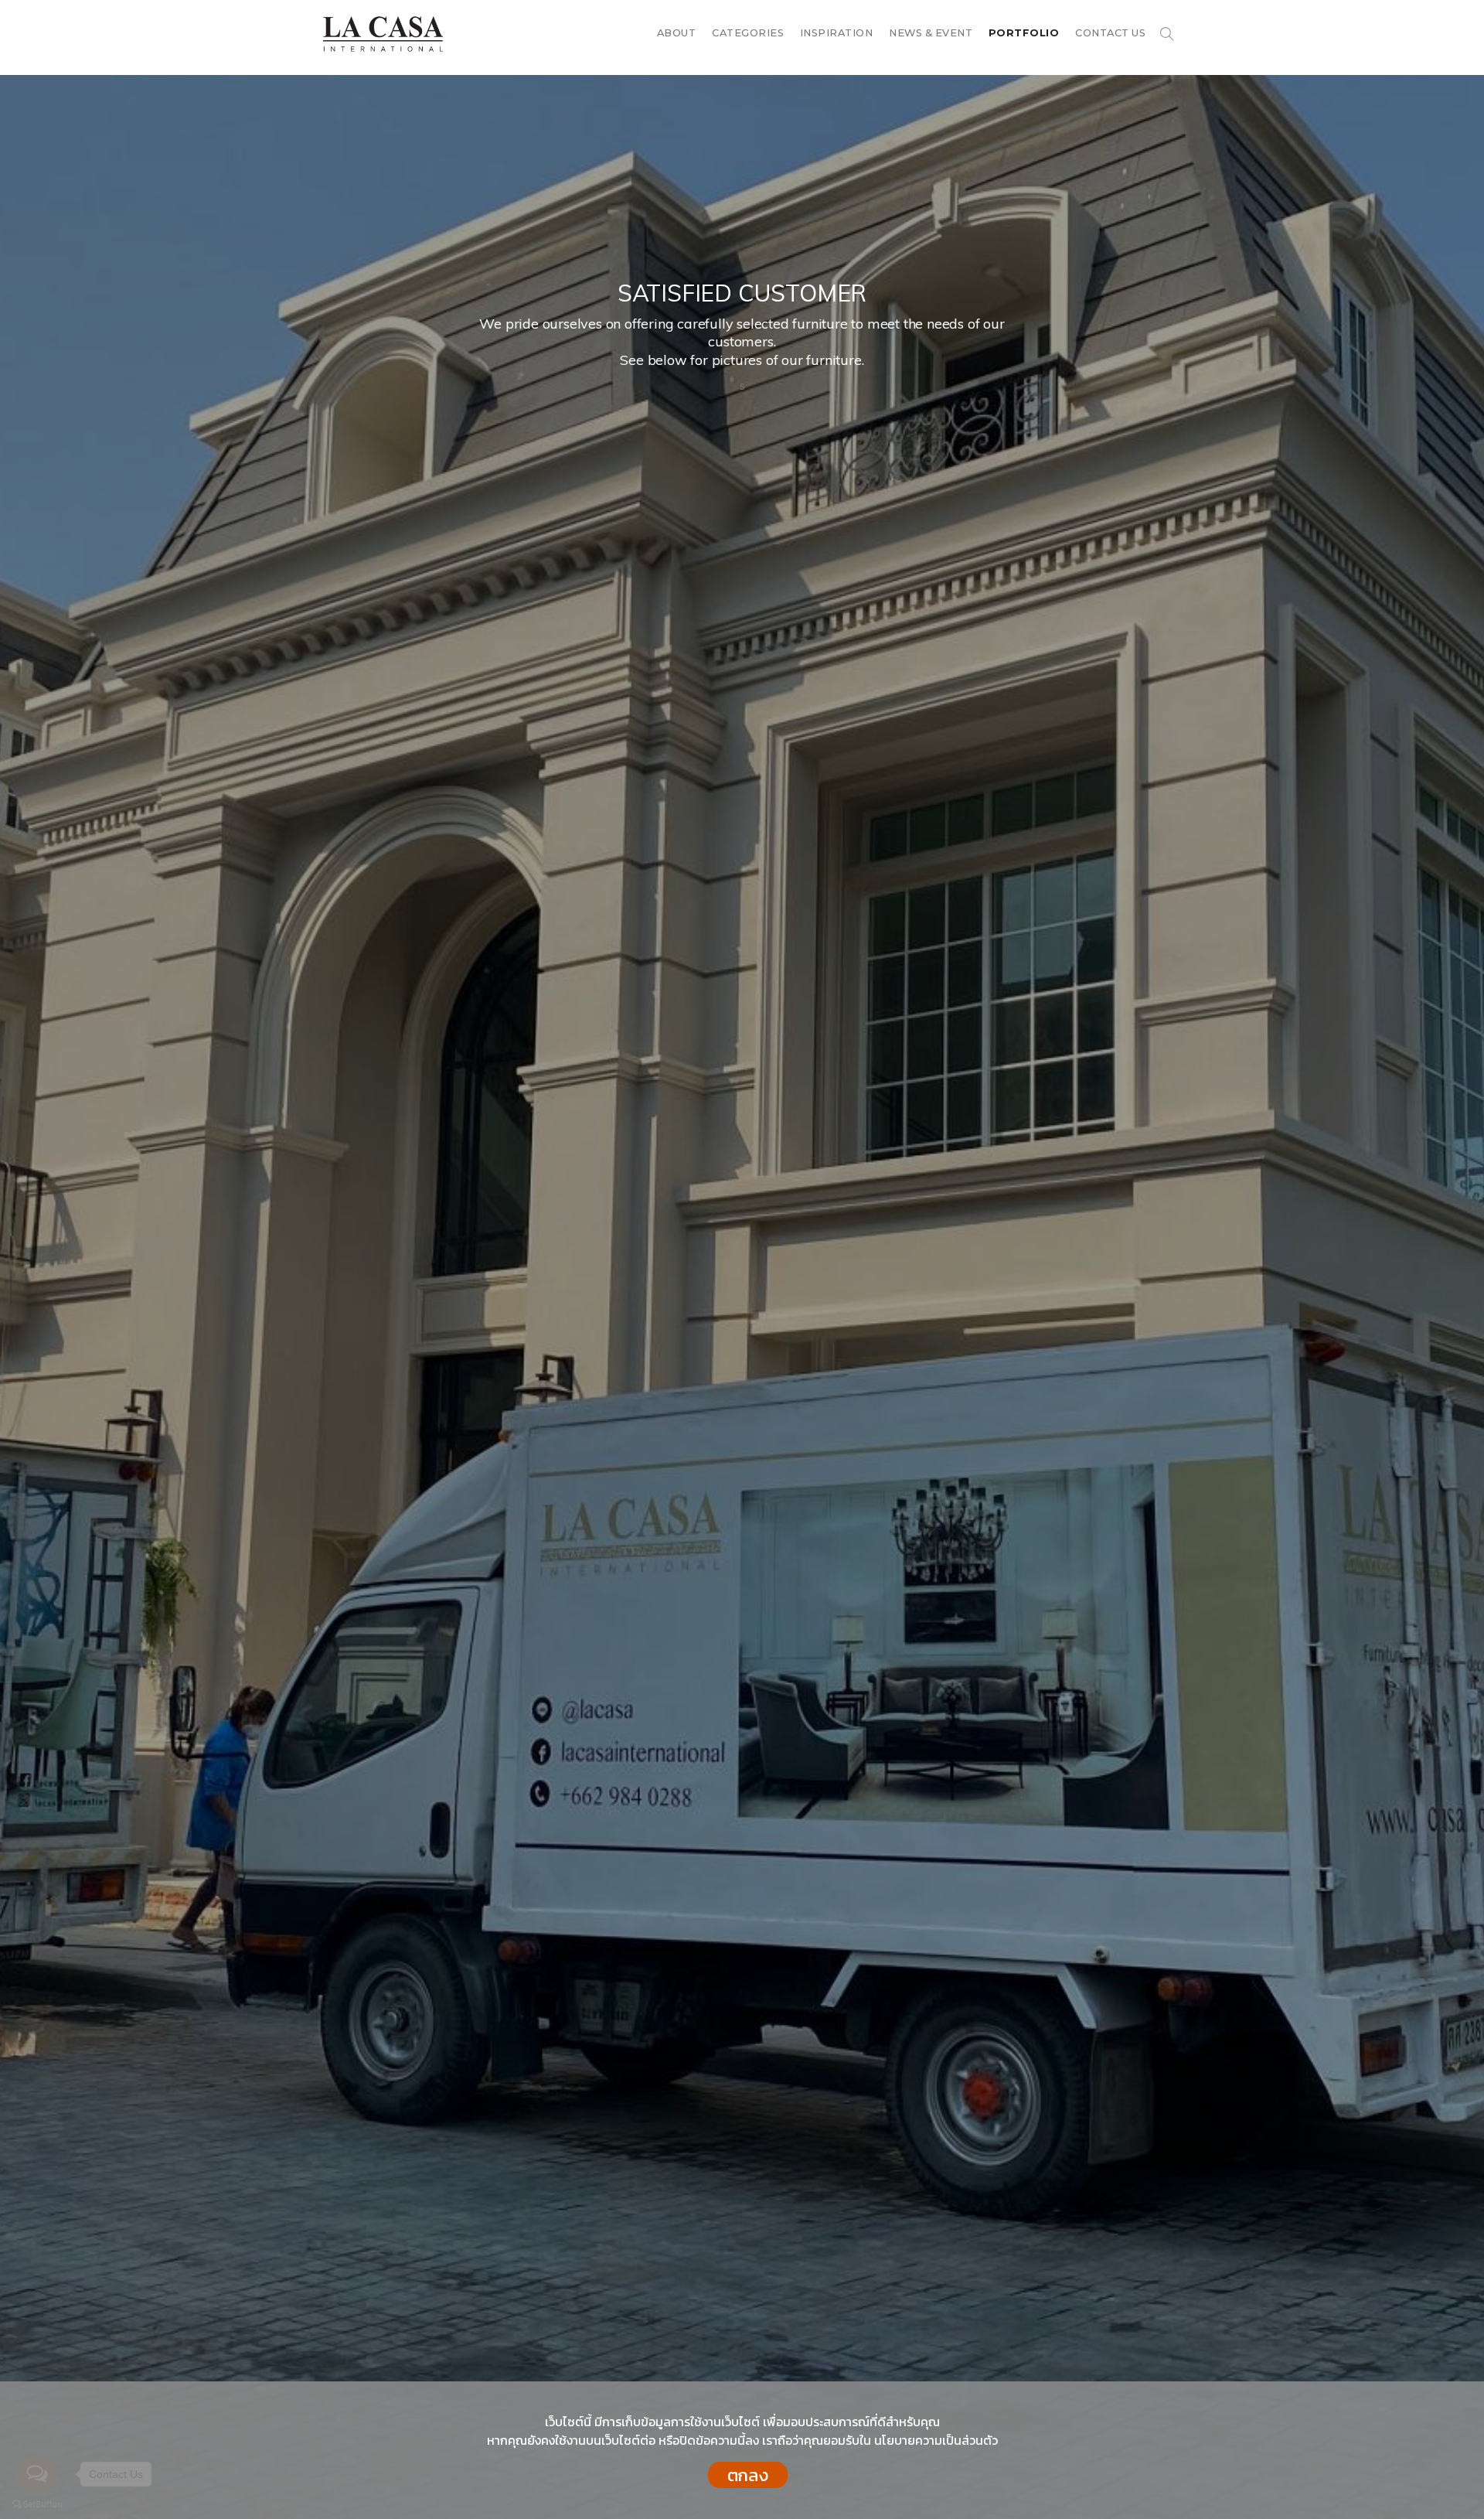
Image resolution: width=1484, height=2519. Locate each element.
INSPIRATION (837, 33)
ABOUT (677, 33)
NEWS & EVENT (931, 33)
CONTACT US (1110, 33)
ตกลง (748, 2475)
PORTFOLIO (1024, 33)
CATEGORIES (748, 33)
